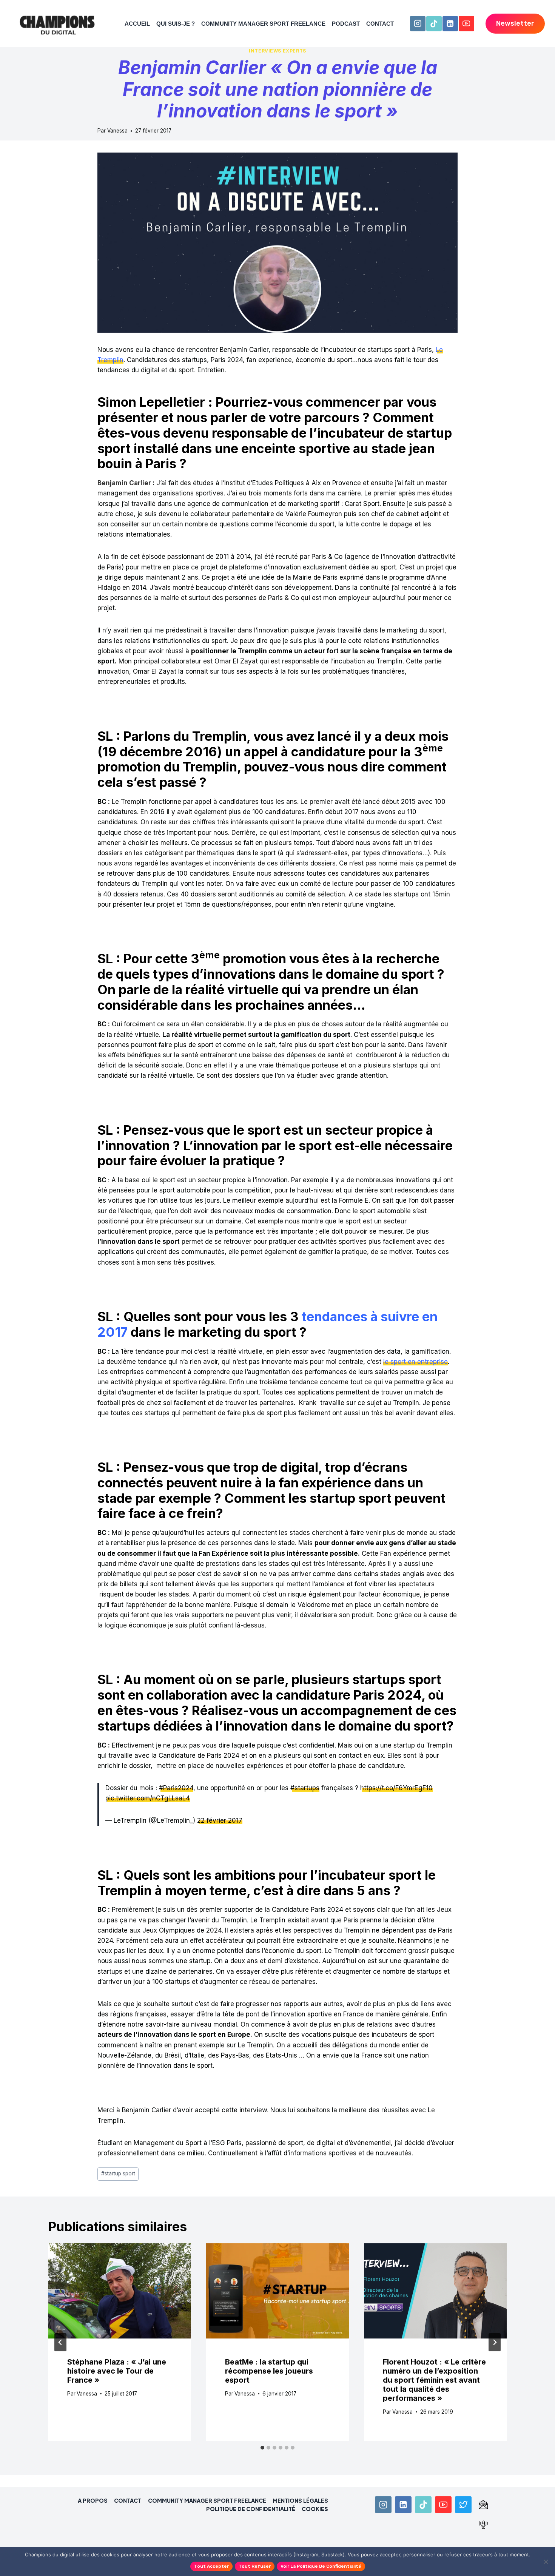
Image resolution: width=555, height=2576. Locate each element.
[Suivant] (495, 2342)
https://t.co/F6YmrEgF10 (396, 1788)
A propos (93, 2500)
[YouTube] (466, 24)
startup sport (118, 2173)
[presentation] (120, 2291)
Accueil (137, 24)
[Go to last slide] (60, 2342)
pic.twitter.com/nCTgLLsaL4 (148, 1798)
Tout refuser (255, 2566)
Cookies (315, 2509)
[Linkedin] (450, 24)
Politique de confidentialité (251, 2509)
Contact (380, 24)
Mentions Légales (300, 2500)
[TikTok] (434, 24)
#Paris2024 (176, 1788)
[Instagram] (418, 24)
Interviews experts (277, 51)
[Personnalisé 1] (483, 2505)
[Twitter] (463, 2505)
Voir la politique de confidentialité (321, 2566)
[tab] (262, 2448)
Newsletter (515, 23)
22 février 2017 (220, 1820)
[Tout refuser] (546, 2562)
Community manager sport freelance (263, 24)
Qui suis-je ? (176, 24)
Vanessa (117, 131)
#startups (305, 1788)
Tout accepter (211, 2566)
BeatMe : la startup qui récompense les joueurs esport (269, 2371)
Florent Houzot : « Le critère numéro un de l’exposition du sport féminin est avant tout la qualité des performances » (434, 2380)
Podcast (346, 24)
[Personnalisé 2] (483, 2525)
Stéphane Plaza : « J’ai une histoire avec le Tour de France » (117, 2371)
